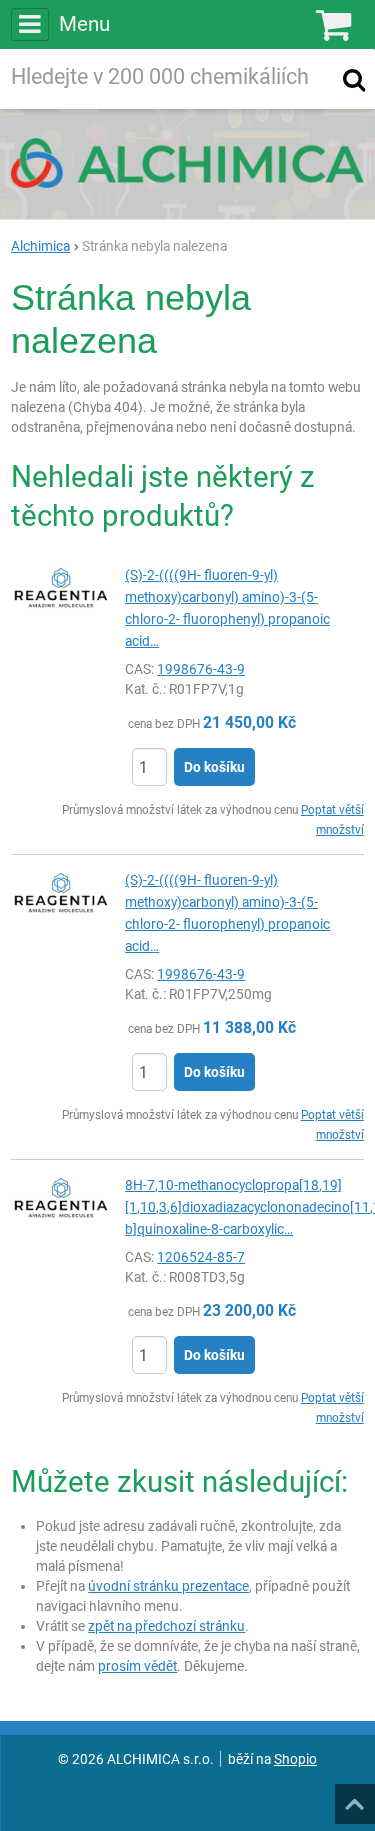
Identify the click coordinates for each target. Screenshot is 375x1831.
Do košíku (214, 767)
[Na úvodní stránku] (187, 163)
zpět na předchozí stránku (166, 1626)
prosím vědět (137, 1666)
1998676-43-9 (201, 669)
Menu (84, 24)
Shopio (295, 1759)
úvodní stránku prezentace (168, 1586)
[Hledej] (354, 79)
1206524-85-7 (201, 1257)
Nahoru (357, 1798)
